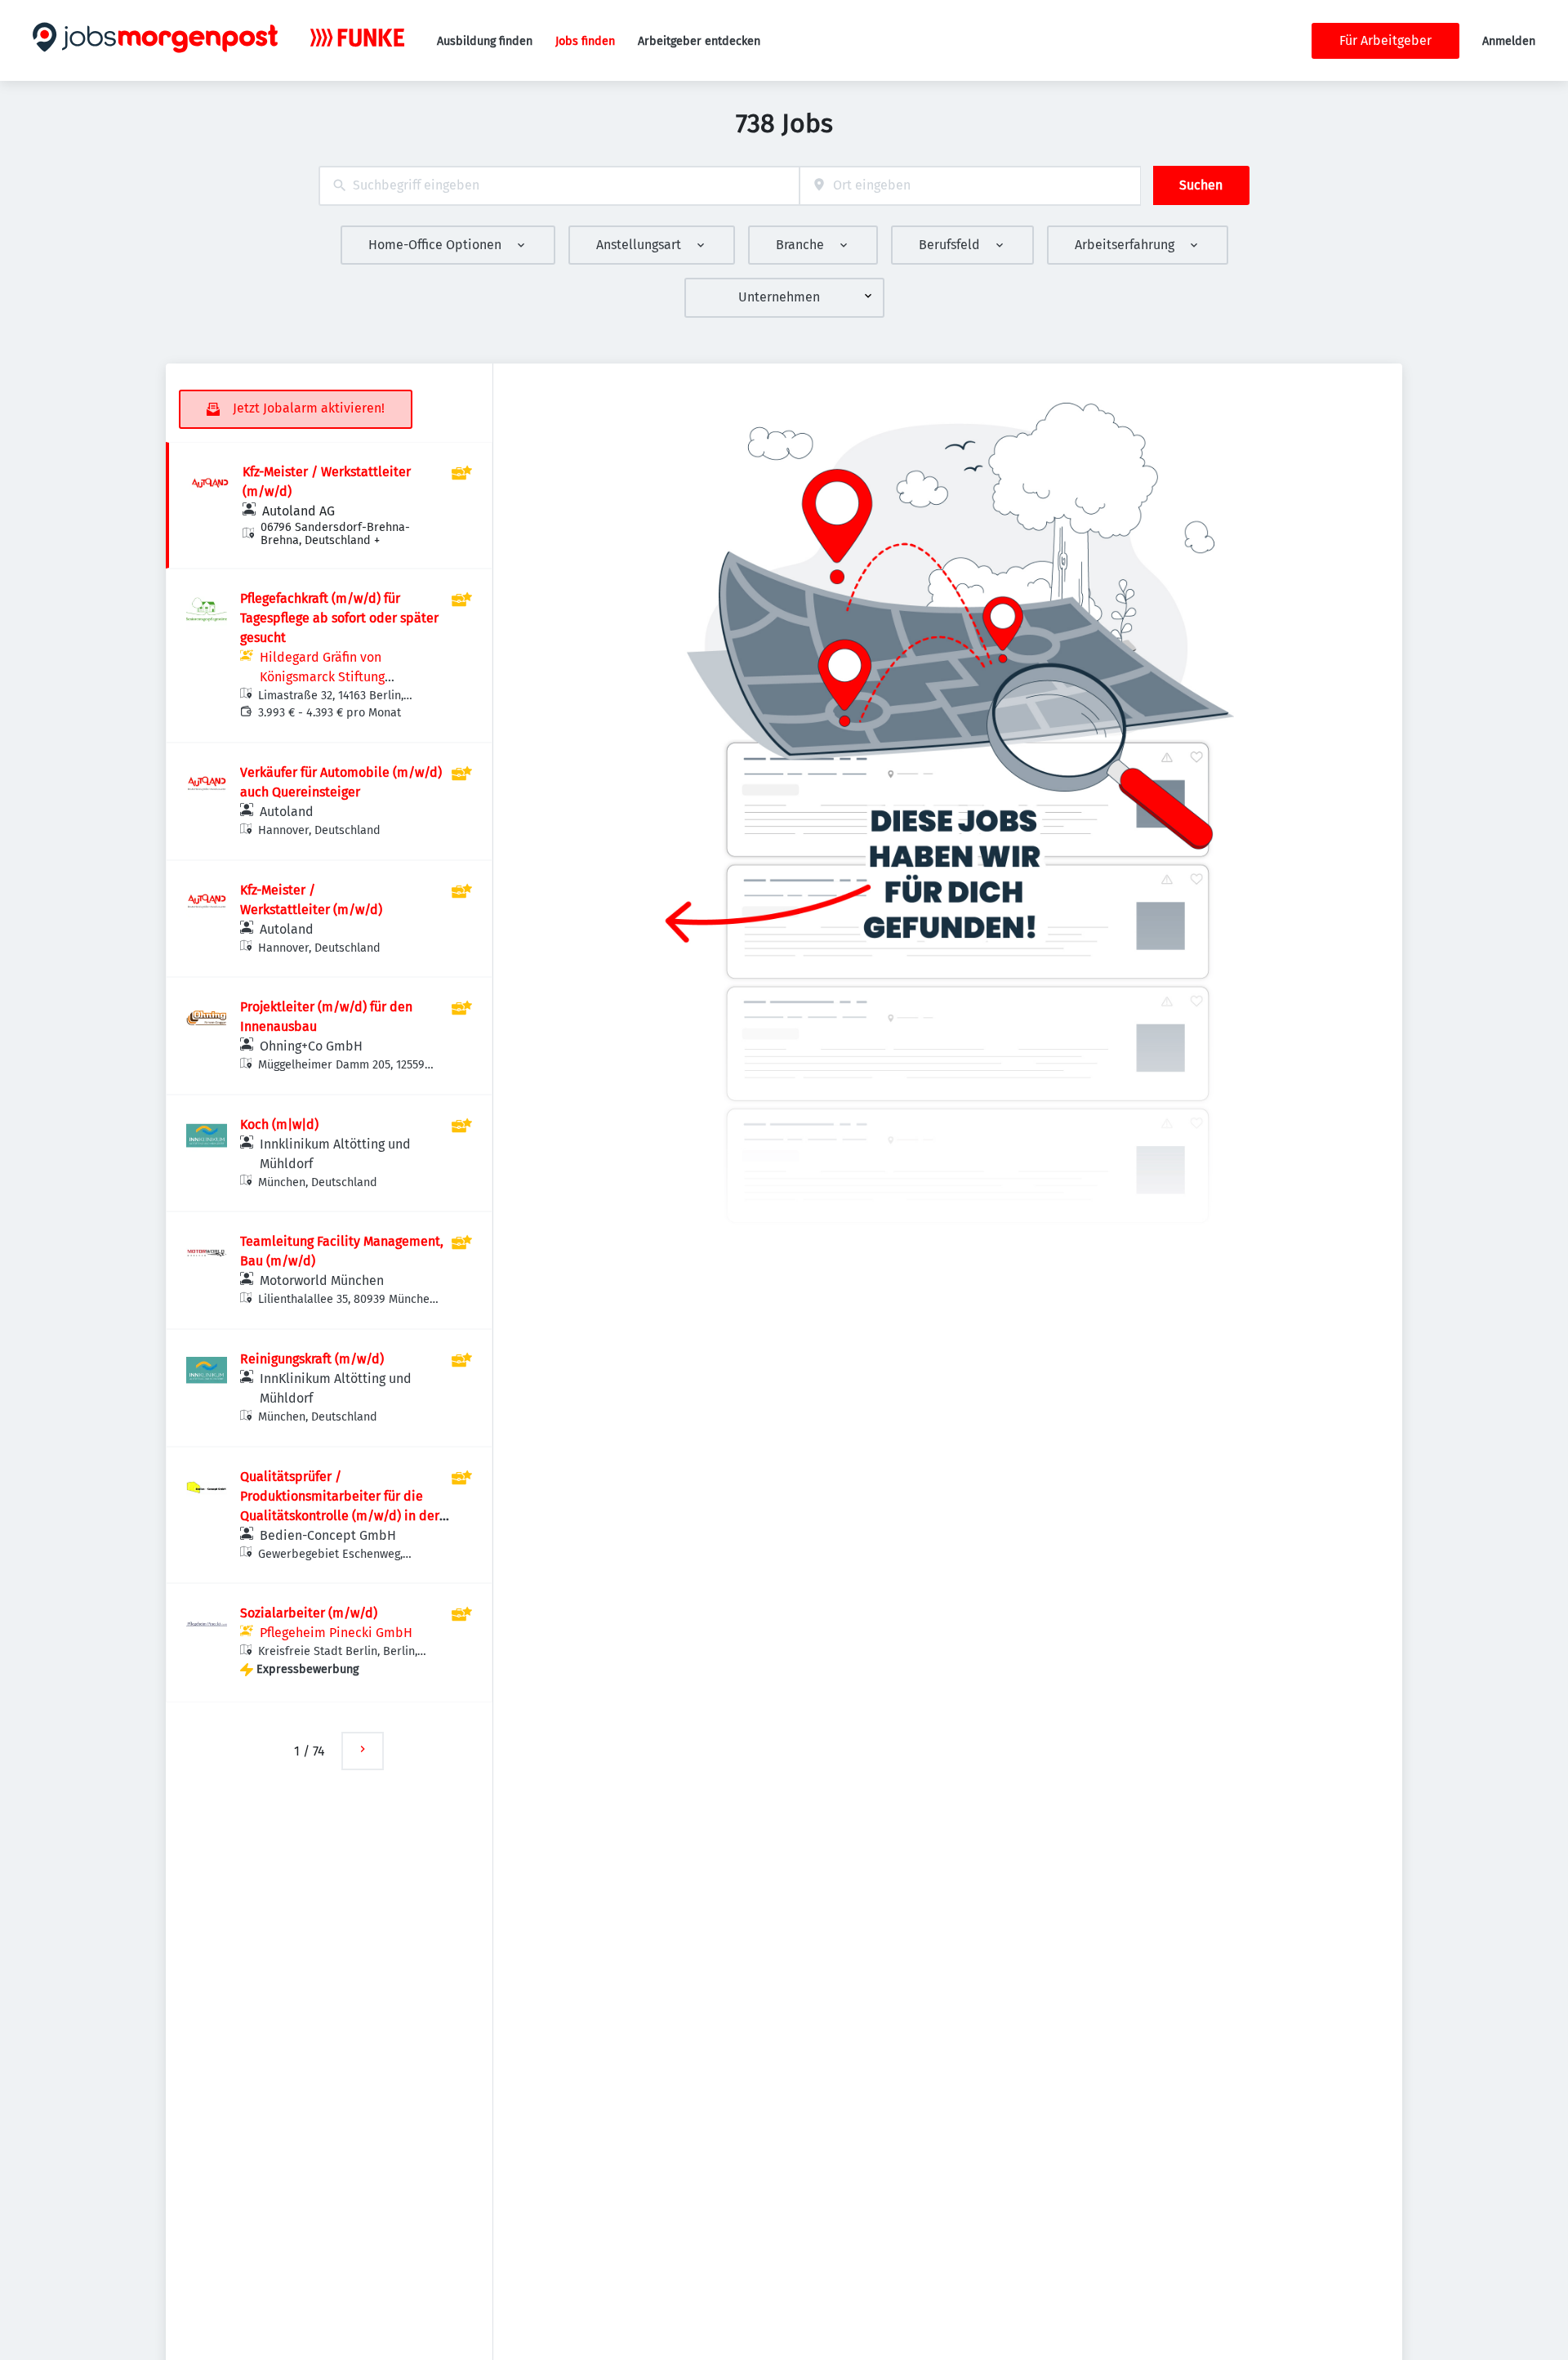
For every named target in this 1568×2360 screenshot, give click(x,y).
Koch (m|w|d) (279, 1124)
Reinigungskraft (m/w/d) (312, 1359)
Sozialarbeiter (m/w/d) (309, 1613)
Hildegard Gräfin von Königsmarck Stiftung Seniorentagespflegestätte (338, 677)
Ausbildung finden (485, 41)
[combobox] (559, 186)
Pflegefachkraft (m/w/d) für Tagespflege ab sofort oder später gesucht (339, 618)
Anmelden (1509, 41)
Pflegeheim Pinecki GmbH (336, 1633)
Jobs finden (585, 41)
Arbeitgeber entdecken (699, 41)
